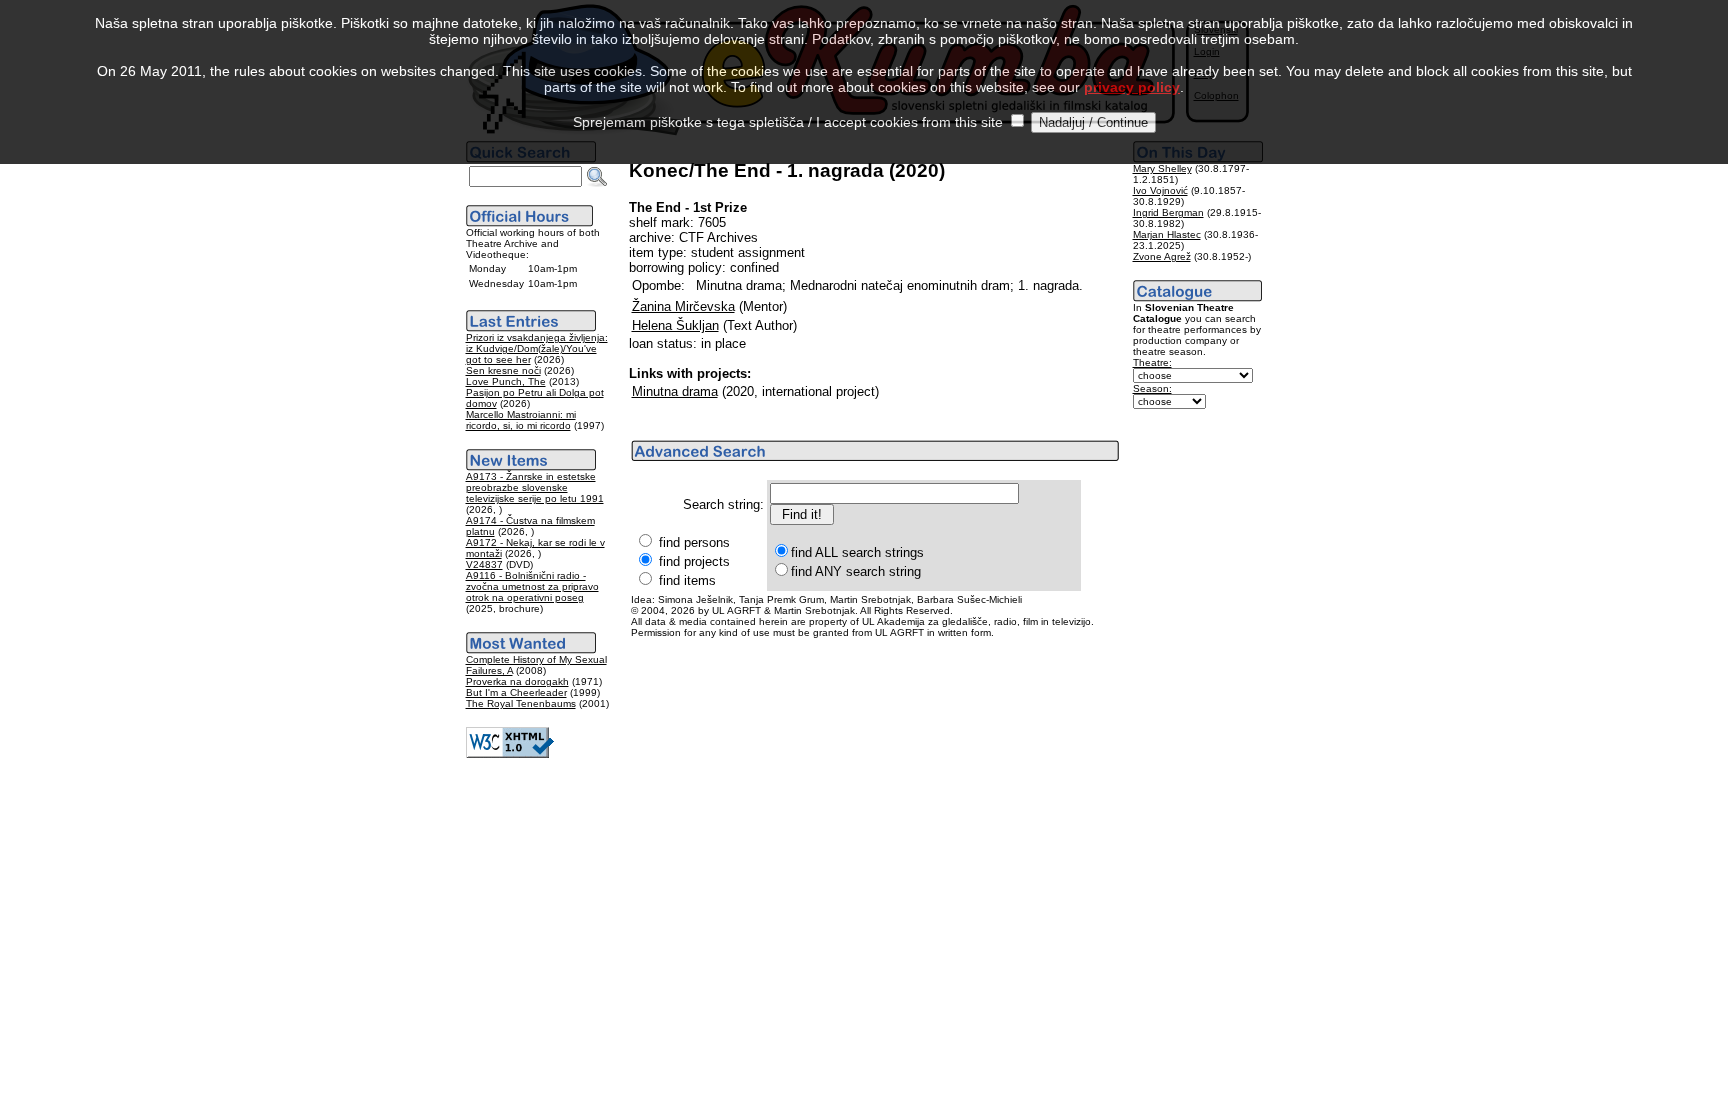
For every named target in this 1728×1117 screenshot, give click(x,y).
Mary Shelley (1162, 168)
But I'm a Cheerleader (516, 692)
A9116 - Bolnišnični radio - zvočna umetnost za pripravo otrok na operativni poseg (532, 586)
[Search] (597, 177)
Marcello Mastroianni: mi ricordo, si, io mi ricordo (521, 420)
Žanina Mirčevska (683, 306)
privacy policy (1132, 87)
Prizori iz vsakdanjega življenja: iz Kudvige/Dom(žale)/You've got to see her (537, 348)
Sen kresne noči (503, 370)
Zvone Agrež (1162, 256)
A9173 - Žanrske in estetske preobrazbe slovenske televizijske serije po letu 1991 (535, 487)
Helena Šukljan (675, 325)
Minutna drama (675, 391)
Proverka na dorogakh (517, 681)
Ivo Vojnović (1160, 190)
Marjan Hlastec (1167, 234)
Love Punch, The (506, 381)
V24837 (484, 564)
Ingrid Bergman (1168, 212)
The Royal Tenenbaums (521, 703)
